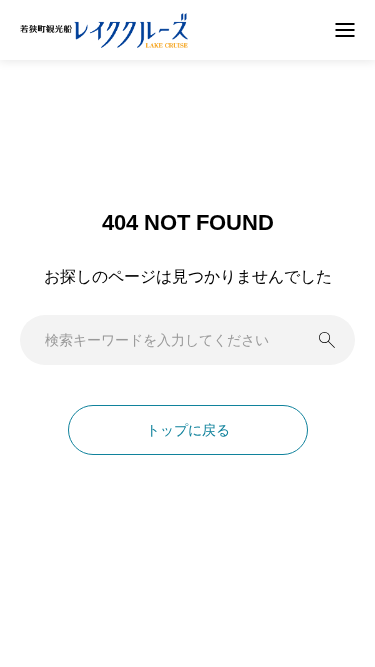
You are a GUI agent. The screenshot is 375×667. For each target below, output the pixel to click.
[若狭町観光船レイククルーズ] (104, 30)
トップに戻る (188, 430)
